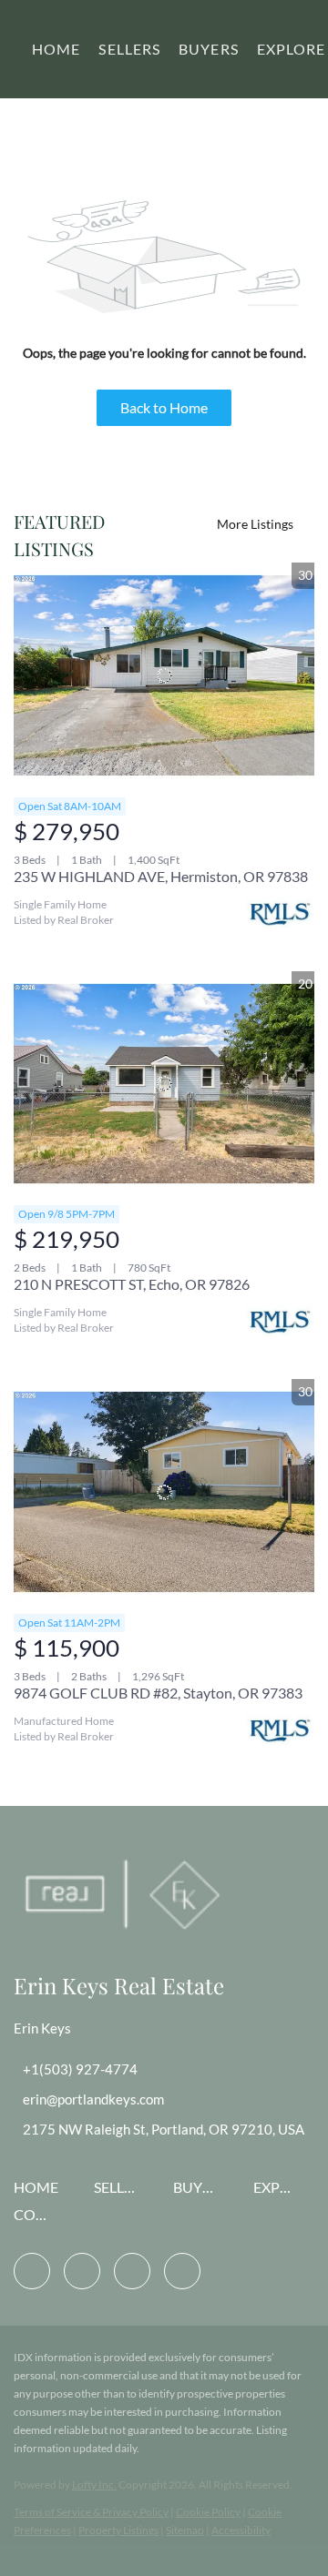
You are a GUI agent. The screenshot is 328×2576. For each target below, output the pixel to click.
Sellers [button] (129, 49)
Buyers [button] (209, 49)
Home (56, 49)
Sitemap (185, 2530)
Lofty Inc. (94, 2485)
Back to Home (164, 407)
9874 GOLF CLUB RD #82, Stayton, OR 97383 (158, 1693)
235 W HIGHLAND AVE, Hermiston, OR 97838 (161, 876)
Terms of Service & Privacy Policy (91, 2512)
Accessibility (241, 2530)
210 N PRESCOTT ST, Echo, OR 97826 (132, 1284)
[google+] (182, 2271)
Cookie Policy (208, 2512)
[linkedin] (82, 2271)
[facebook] (32, 2271)
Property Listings (118, 2530)
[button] (41, 2192)
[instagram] (132, 2271)
